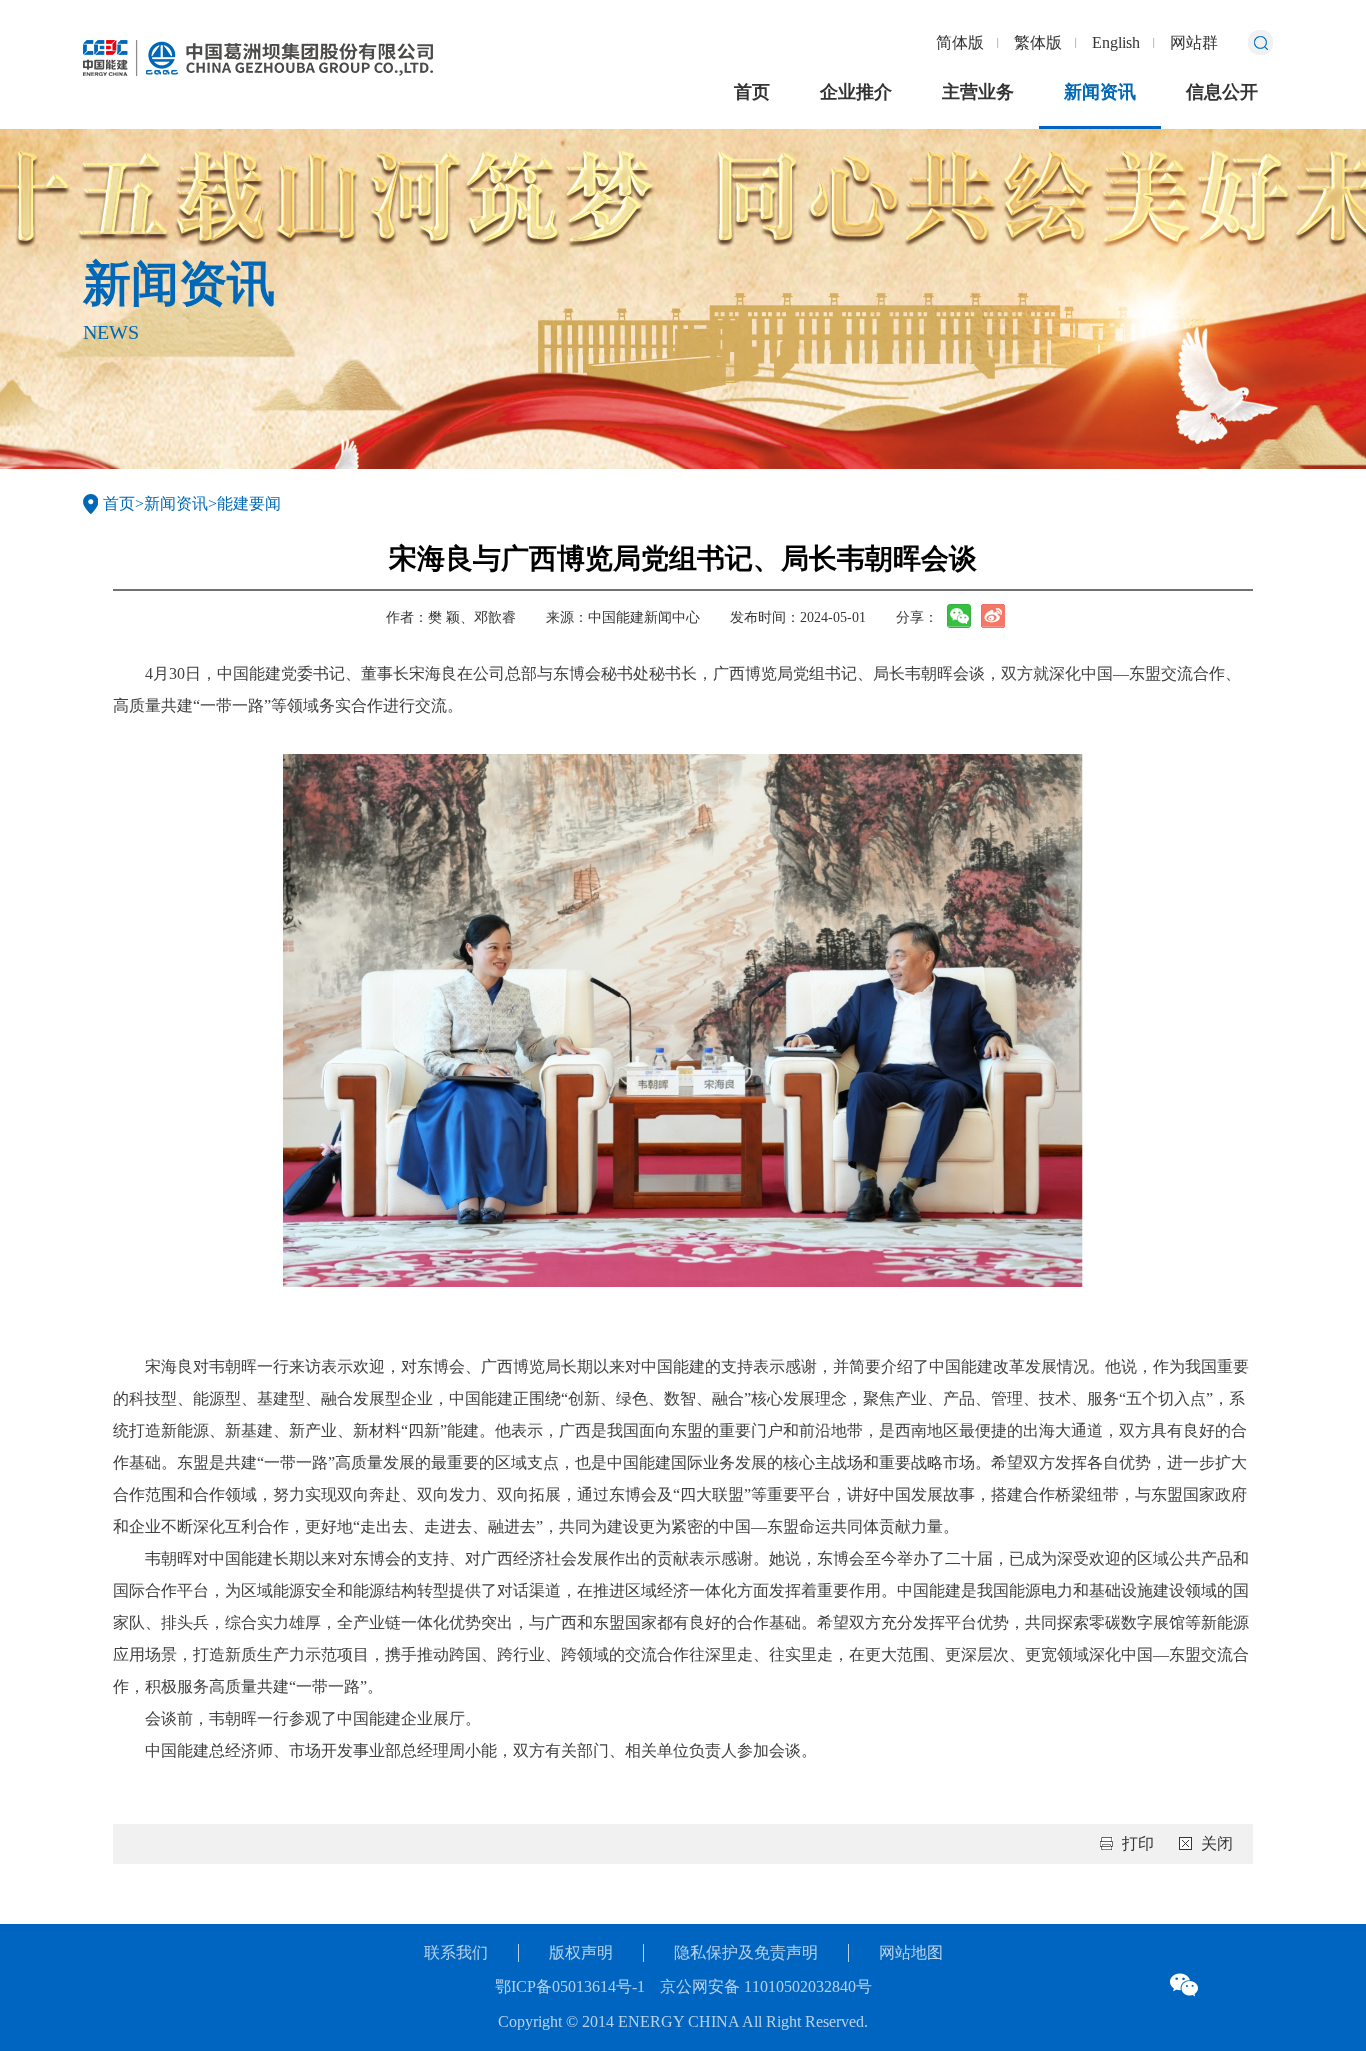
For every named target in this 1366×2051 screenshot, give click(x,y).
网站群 (1194, 42)
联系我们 (456, 1952)
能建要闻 (249, 503)
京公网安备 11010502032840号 (766, 1986)
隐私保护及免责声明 (746, 1952)
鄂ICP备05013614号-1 (570, 1986)
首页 (752, 92)
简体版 (960, 42)
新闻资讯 (1100, 92)
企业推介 (856, 92)
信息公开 (1222, 92)
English (1116, 42)
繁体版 (1038, 42)
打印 (1138, 1843)
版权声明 (581, 1952)
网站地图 (911, 1952)
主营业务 (978, 92)
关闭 (1217, 1843)
